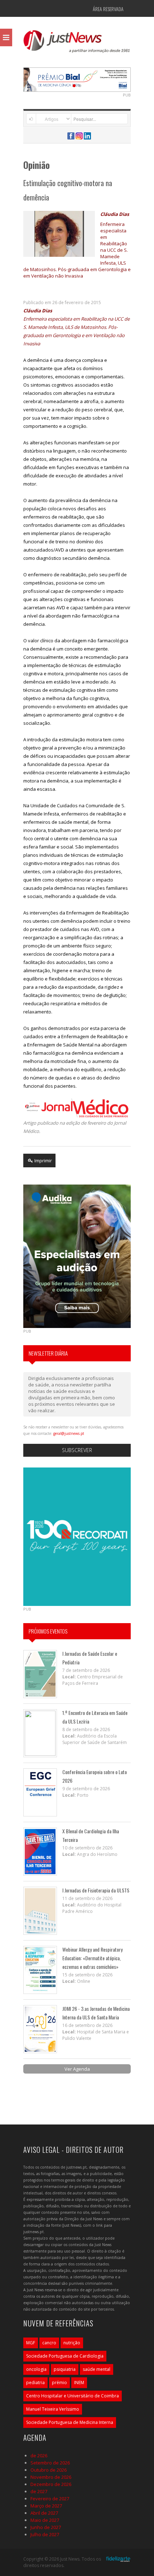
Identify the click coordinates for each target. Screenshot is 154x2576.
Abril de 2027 (44, 2513)
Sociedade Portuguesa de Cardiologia (65, 2356)
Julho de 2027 (45, 2534)
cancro (49, 2343)
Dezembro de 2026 (51, 2484)
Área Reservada (108, 9)
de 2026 (39, 2456)
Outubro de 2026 (49, 2470)
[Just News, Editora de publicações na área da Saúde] (77, 44)
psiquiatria (65, 2369)
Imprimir (43, 1161)
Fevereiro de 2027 (50, 2499)
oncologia (36, 2369)
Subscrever (77, 1450)
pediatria (35, 2383)
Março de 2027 (46, 2506)
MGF (31, 2343)
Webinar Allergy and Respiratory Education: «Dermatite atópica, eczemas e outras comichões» (92, 1958)
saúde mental (97, 2369)
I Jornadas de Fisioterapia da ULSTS (96, 1890)
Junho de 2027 (46, 2527)
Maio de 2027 (45, 2520)
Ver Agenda (77, 2069)
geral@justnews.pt (69, 1433)
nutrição (72, 2343)
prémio (59, 2383)
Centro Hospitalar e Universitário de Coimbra (73, 2396)
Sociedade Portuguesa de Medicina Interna (70, 2422)
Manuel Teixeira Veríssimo (53, 2409)
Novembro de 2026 (51, 2477)
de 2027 (39, 2491)
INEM (79, 2383)
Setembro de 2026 (50, 2463)
